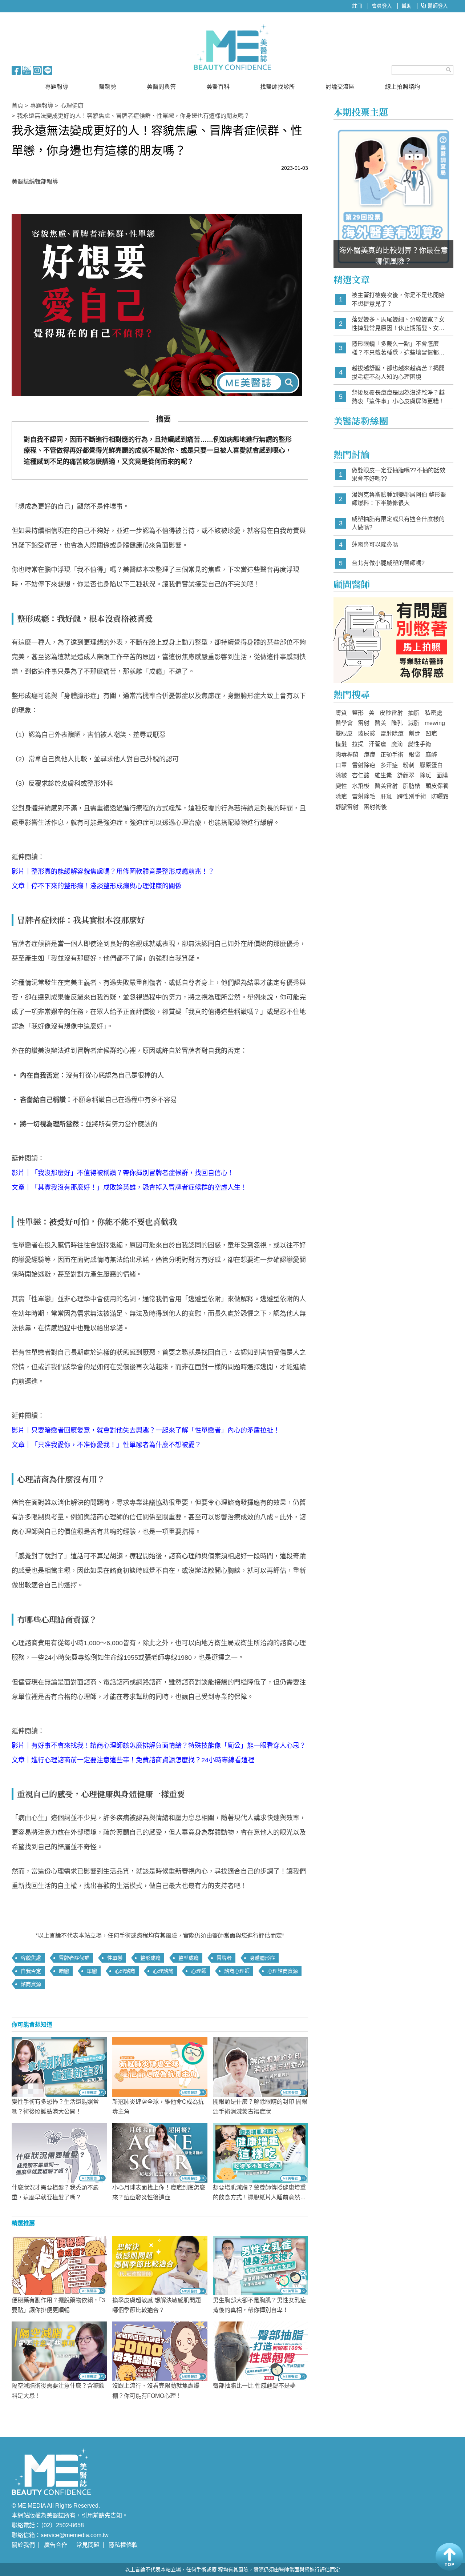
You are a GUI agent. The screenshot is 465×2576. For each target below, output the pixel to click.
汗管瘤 (377, 744)
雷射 (364, 723)
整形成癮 (150, 1958)
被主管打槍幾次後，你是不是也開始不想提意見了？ (398, 299)
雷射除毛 (364, 796)
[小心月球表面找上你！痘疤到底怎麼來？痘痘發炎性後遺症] (160, 2152)
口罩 (341, 765)
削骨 (415, 734)
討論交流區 (340, 87)
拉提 (358, 744)
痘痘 (369, 755)
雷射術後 (375, 807)
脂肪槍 (412, 786)
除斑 (425, 775)
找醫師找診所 (278, 87)
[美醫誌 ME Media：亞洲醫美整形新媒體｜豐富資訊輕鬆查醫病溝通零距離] (233, 47)
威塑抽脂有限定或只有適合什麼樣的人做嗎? (398, 523)
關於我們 (23, 2545)
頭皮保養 (437, 786)
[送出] (449, 70)
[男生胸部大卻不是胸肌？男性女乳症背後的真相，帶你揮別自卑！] (260, 2265)
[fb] (16, 70)
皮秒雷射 (391, 713)
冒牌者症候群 (74, 1958)
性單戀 (115, 1958)
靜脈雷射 (347, 807)
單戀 (92, 1971)
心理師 (199, 1971)
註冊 (357, 6)
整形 (358, 713)
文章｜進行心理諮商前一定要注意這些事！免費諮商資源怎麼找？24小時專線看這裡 (133, 1760)
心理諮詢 (163, 1971)
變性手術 (420, 744)
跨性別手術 (412, 796)
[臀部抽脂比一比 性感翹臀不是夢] (260, 2351)
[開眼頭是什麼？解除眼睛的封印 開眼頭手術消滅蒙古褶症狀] (260, 2067)
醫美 (380, 723)
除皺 (341, 775)
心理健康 (72, 106)
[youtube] (27, 70)
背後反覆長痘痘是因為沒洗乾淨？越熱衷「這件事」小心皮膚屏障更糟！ (398, 397)
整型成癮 (189, 1958)
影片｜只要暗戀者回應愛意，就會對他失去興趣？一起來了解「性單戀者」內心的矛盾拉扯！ (146, 1430)
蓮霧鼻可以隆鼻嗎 (375, 544)
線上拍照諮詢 (403, 87)
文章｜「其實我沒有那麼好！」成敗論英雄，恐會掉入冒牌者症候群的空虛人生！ (129, 1187)
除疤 (341, 796)
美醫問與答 (161, 87)
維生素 (383, 775)
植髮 (341, 744)
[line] (48, 70)
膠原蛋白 (431, 765)
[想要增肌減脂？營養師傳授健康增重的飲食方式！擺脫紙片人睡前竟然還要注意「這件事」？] (260, 2152)
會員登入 (382, 6)
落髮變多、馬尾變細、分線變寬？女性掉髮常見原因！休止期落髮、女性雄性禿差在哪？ (398, 324)
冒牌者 (224, 1958)
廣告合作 (56, 2545)
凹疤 (431, 734)
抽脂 (414, 713)
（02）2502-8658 (62, 2525)
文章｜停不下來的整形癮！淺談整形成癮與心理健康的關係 (97, 886)
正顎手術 (392, 755)
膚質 (341, 713)
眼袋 (415, 755)
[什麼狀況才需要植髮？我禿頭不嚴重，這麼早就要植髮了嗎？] (59, 2152)
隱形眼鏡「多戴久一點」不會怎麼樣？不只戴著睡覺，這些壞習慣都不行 (398, 348)
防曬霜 (440, 796)
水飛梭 (361, 786)
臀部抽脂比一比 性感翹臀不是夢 (254, 2386)
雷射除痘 (392, 734)
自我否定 (31, 1971)
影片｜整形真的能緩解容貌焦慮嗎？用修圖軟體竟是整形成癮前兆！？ (113, 872)
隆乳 (397, 723)
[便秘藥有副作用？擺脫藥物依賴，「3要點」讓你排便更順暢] (59, 2265)
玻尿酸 (367, 734)
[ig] (37, 70)
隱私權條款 (123, 2545)
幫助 (407, 6)
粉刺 (409, 765)
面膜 (442, 775)
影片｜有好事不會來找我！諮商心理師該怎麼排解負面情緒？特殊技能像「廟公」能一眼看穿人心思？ (159, 1746)
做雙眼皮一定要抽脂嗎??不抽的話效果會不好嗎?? (399, 475)
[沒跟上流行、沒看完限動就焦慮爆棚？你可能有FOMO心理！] (160, 2351)
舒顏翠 (406, 775)
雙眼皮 (344, 734)
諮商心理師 (237, 1971)
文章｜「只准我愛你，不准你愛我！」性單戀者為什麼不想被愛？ (106, 1445)
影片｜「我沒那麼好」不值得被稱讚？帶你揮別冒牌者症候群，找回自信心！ (123, 1173)
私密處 (433, 713)
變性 (341, 786)
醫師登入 (437, 6)
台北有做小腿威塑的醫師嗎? (388, 563)
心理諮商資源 (283, 1971)
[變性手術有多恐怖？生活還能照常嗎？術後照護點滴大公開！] (59, 2067)
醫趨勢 (108, 87)
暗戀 (64, 1971)
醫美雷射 (386, 786)
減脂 (414, 723)
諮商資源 (31, 1984)
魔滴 (397, 744)
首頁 (17, 106)
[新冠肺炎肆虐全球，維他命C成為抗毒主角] (160, 2067)
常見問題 (88, 2545)
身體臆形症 (262, 1958)
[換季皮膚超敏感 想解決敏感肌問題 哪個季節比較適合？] (160, 2265)
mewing (435, 723)
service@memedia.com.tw (75, 2535)
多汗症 (389, 765)
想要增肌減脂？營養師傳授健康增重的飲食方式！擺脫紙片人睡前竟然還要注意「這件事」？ (259, 2197)
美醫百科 (218, 87)
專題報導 (57, 87)
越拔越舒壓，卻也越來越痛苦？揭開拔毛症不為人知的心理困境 (398, 372)
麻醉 (431, 755)
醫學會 (344, 723)
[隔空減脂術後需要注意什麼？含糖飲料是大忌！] (59, 2351)
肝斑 (386, 796)
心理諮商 (125, 1971)
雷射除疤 (364, 765)
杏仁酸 (361, 775)
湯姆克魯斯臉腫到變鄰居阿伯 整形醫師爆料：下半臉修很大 (399, 499)
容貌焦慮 (31, 1958)
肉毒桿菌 (347, 755)
